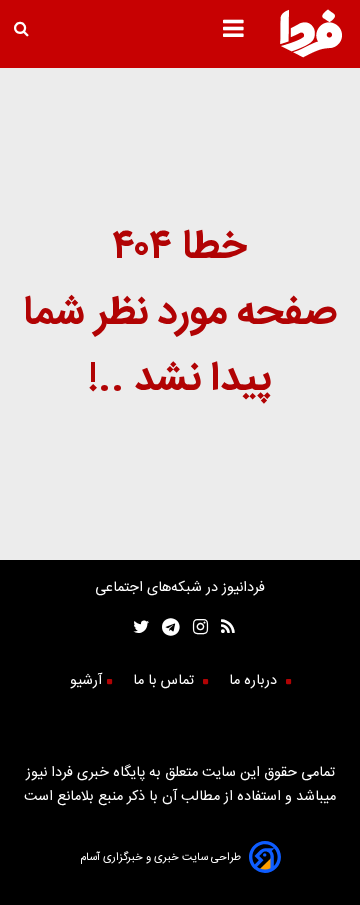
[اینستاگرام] (194, 629)
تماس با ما (165, 681)
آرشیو (86, 681)
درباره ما (255, 681)
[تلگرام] (164, 629)
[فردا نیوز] (311, 54)
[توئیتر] (137, 629)
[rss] (221, 629)
